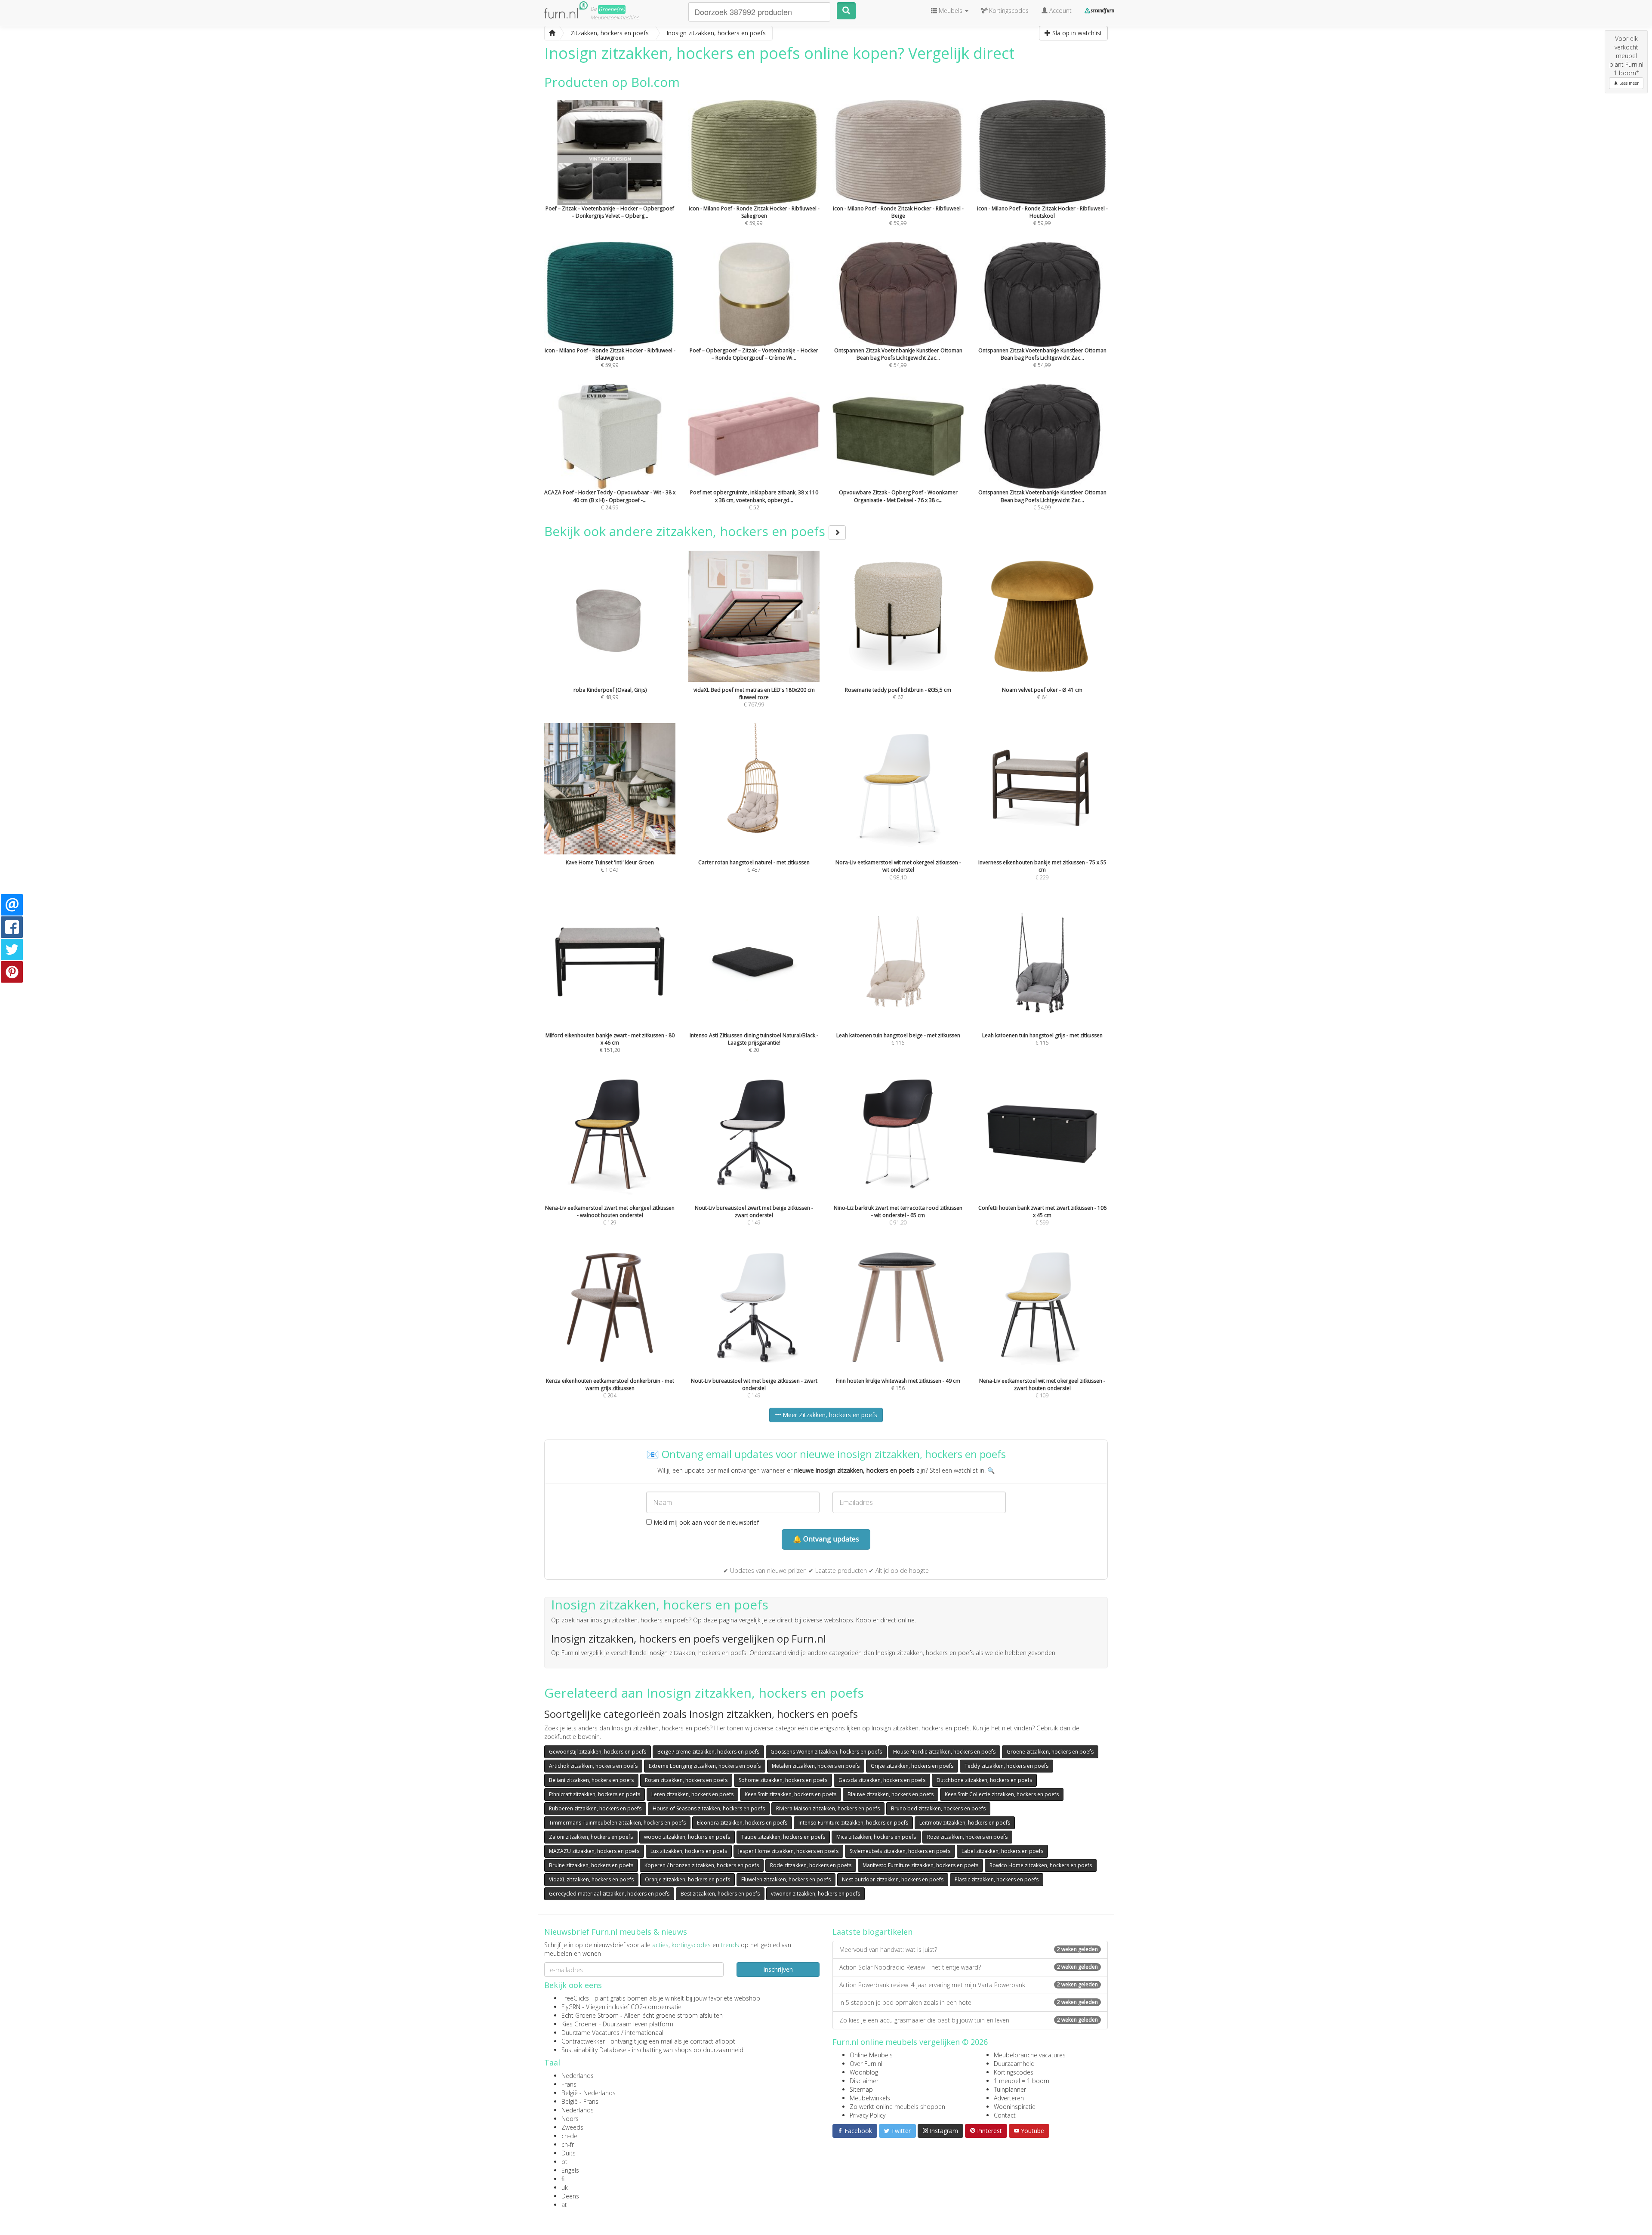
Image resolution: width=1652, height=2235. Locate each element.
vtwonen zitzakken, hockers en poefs (815, 1894)
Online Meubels (871, 2055)
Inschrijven (778, 1969)
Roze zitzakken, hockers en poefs (967, 1837)
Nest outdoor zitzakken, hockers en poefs (893, 1879)
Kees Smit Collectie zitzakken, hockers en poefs (1002, 1794)
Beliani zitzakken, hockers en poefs (591, 1780)
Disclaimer (864, 2081)
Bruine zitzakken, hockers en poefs (591, 1865)
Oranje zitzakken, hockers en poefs (687, 1879)
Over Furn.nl (866, 2064)
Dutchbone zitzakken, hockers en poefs (984, 1780)
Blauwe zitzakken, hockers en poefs (891, 1794)
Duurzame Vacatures (590, 2033)
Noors (570, 2119)
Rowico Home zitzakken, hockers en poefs (1041, 1865)
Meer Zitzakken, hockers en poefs (829, 1415)
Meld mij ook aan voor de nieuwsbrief (705, 1522)
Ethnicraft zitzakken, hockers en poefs (595, 1794)
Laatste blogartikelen (872, 1932)
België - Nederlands (589, 2093)
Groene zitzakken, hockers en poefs (1050, 1752)
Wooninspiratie (1015, 2107)
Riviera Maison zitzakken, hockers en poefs (828, 1808)
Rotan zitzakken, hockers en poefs (686, 1780)
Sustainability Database (594, 2050)
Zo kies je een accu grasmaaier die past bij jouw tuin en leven (969, 2020)
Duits (569, 2153)
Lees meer (1628, 83)
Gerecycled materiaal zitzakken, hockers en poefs (609, 1894)
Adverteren (1009, 2098)
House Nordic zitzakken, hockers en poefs (944, 1752)
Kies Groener (579, 2024)
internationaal (644, 2033)
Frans (569, 2084)
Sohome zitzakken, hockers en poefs (783, 1780)
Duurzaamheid (1014, 2064)
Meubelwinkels (870, 2098)
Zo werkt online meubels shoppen (897, 2107)
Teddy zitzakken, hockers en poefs (1006, 1766)
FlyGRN (571, 2007)
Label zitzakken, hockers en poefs (1002, 1851)
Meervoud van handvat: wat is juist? (969, 1950)
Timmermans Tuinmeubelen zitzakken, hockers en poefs (617, 1823)
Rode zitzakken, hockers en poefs (811, 1865)
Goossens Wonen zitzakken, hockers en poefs (826, 1752)
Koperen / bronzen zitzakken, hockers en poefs (702, 1865)
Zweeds (572, 2127)
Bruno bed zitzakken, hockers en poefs (938, 1808)
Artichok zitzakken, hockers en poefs (593, 1766)
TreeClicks (575, 1998)
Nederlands (578, 2076)
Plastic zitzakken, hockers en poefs (997, 1879)
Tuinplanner (1010, 2089)
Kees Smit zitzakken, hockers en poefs (791, 1794)
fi (563, 2179)
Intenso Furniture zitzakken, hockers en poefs (853, 1823)
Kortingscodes (1014, 2072)
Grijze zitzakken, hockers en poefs (912, 1766)
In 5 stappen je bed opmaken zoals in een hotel (969, 2002)
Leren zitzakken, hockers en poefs (692, 1794)
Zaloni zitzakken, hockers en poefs (591, 1837)
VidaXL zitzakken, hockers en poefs (591, 1879)
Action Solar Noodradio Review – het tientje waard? (969, 1967)
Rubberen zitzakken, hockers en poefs (595, 1808)
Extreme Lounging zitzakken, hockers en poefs (705, 1766)
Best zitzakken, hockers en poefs (720, 1894)
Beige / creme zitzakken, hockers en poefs (708, 1752)
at (564, 2205)
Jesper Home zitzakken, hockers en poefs (788, 1851)
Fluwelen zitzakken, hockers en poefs (786, 1879)
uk (565, 2187)
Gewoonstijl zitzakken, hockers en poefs (598, 1752)
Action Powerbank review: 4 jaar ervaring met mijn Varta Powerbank (969, 1985)
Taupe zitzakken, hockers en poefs (783, 1837)
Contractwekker (583, 2041)
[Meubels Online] (552, 33)
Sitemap (861, 2089)
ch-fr (568, 2144)
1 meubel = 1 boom (1022, 2081)
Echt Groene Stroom (590, 2015)
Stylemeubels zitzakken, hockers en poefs (900, 1851)
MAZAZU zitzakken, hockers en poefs (594, 1851)
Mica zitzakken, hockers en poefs (876, 1837)
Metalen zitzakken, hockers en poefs (816, 1766)
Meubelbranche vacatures (1030, 2055)
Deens (570, 2196)
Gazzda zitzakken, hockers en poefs (882, 1780)
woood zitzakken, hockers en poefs (687, 1837)
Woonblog (864, 2072)
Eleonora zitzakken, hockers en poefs (742, 1823)
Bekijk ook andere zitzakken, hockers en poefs (686, 531)
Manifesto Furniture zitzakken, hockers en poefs (920, 1865)
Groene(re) (612, 9)
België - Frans (580, 2101)
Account (1060, 11)
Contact (1005, 2115)
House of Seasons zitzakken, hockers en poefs (709, 1808)
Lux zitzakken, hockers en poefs (689, 1851)
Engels (570, 2170)
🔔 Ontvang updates (826, 1539)
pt (564, 2162)
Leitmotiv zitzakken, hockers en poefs (965, 1823)
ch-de (569, 2136)
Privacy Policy (868, 2115)
